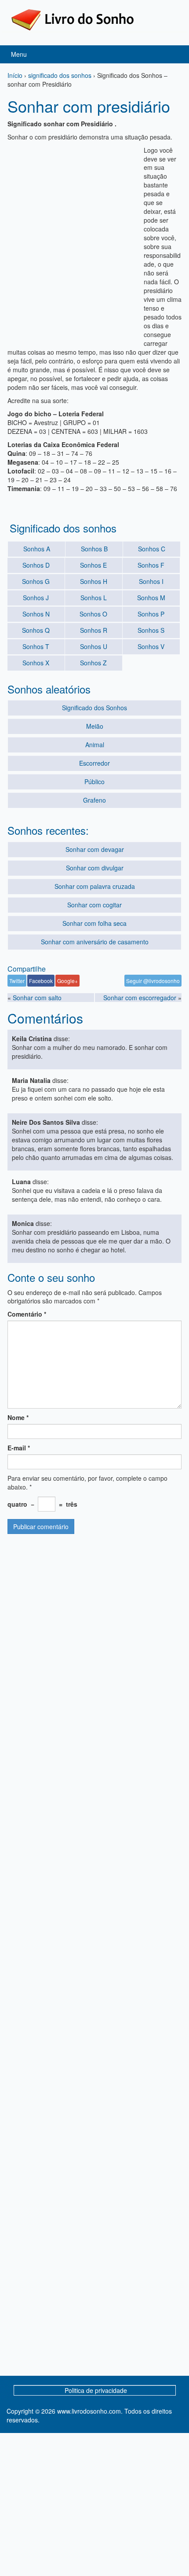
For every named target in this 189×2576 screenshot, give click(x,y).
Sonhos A (37, 549)
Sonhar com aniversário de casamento (95, 942)
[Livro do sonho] (73, 19)
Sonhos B (94, 549)
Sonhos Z (93, 663)
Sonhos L (94, 598)
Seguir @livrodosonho (153, 981)
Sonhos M (151, 598)
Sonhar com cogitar (94, 905)
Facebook (41, 981)
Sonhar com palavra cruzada (95, 886)
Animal (95, 745)
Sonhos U (94, 646)
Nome (18, 1417)
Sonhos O (93, 614)
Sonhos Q (36, 630)
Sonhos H (94, 581)
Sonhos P (151, 614)
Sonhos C (152, 549)
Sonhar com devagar (95, 849)
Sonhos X (36, 663)
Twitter (17, 981)
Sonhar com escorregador (140, 998)
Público (94, 782)
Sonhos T (36, 646)
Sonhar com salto (37, 998)
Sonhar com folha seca (94, 923)
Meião (95, 726)
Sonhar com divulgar (95, 868)
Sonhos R (94, 630)
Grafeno (94, 800)
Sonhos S (151, 630)
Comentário (27, 1314)
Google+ (67, 981)
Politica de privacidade (96, 2390)
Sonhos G (36, 581)
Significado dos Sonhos (94, 708)
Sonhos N (36, 614)
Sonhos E (93, 565)
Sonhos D (36, 565)
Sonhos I (151, 581)
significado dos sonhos (60, 75)
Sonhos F (151, 565)
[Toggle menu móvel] (173, 54)
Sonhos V (151, 646)
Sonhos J (36, 598)
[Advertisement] (94, 240)
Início (15, 75)
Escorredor (94, 763)
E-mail (19, 1448)
